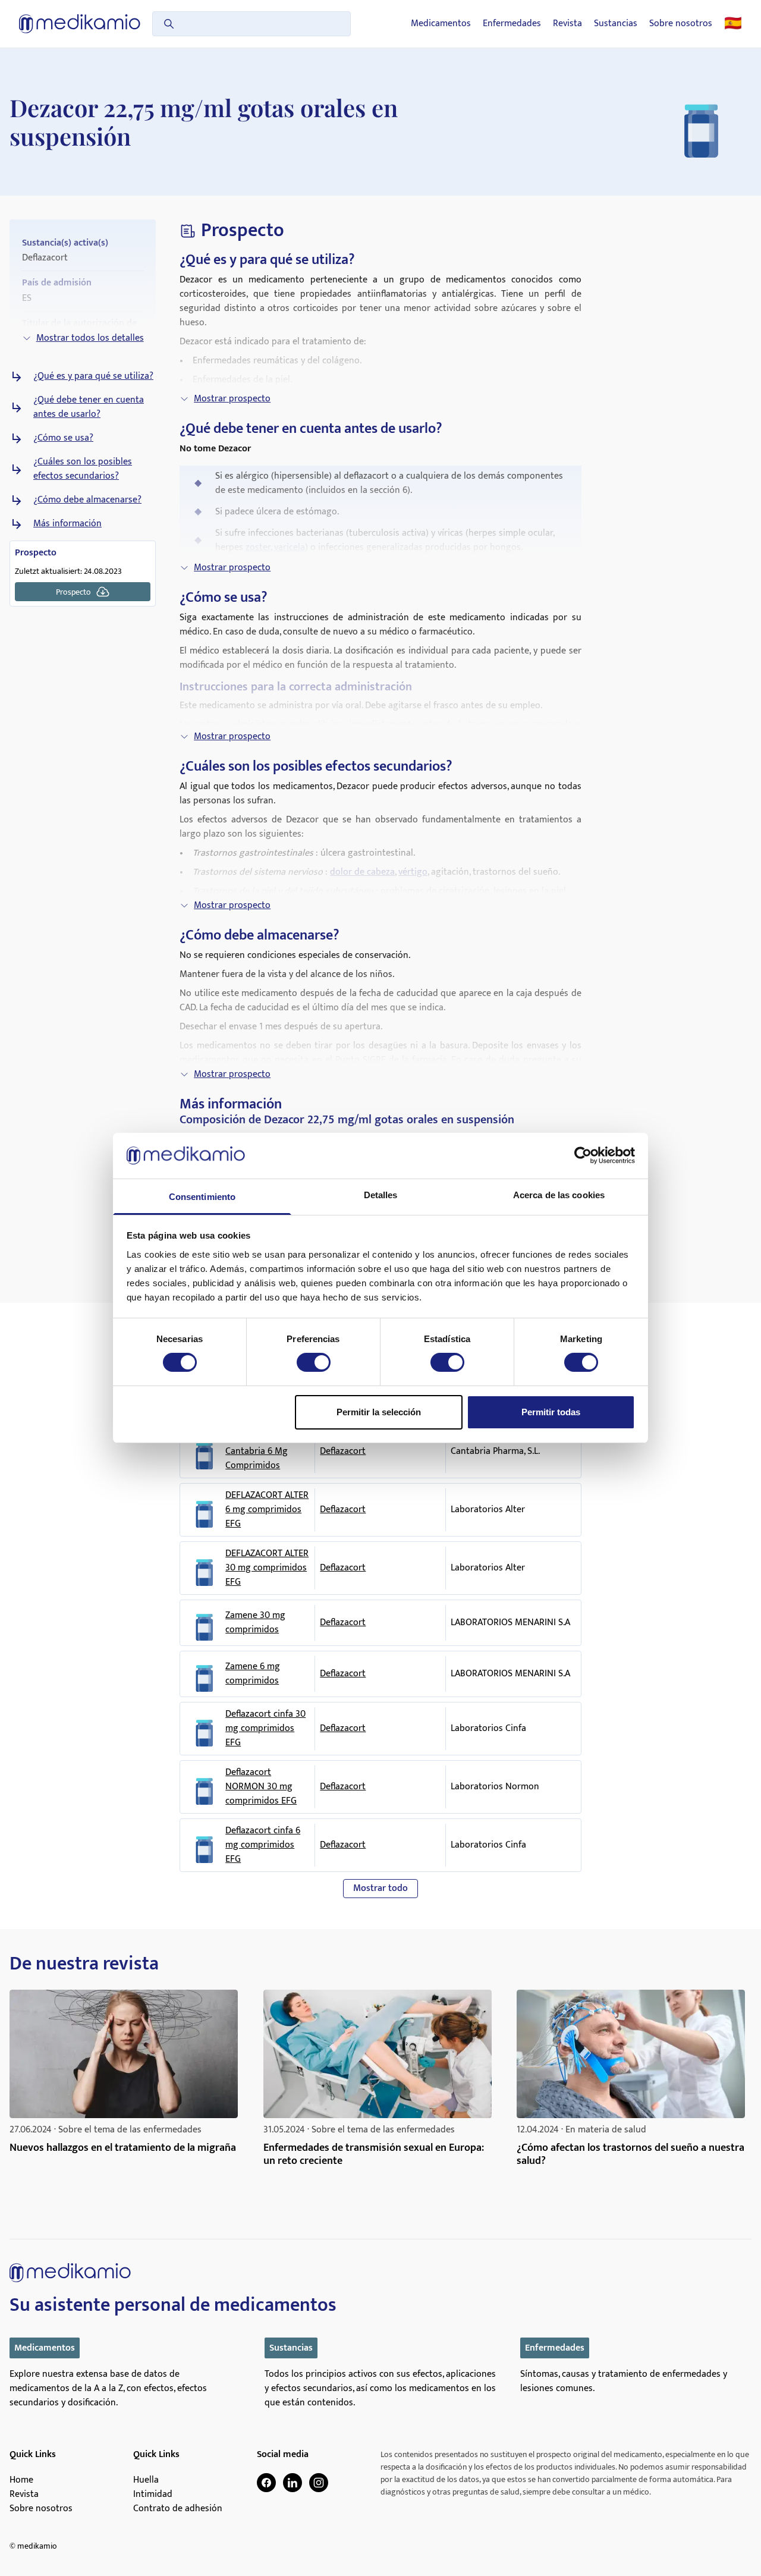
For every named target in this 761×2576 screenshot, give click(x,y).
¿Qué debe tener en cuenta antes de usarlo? (89, 407)
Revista (567, 24)
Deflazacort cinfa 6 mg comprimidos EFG (263, 1845)
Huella (146, 2480)
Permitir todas (551, 1412)
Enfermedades (512, 24)
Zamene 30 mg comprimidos (255, 1623)
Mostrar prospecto (232, 399)
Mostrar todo (380, 1888)
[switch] (314, 1362)
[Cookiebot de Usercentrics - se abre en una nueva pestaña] (583, 1155)
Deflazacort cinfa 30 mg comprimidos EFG (265, 1729)
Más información (67, 524)
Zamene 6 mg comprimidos (253, 1674)
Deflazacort (343, 1451)
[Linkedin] (293, 2483)
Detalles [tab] (381, 1195)
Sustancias (616, 24)
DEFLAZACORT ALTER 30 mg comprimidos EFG (267, 1568)
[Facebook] (266, 2483)
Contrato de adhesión (178, 2509)
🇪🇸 (733, 24)
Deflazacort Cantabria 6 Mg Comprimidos (257, 1452)
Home (21, 2480)
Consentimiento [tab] (202, 1197)
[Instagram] (319, 2483)
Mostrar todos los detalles (90, 338)
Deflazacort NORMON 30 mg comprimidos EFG (261, 1787)
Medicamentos (441, 24)
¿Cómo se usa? (63, 438)
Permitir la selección (379, 1412)
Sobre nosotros (681, 24)
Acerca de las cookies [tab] (559, 1195)
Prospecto (73, 592)
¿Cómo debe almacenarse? (87, 500)
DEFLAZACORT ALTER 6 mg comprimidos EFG (267, 1510)
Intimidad (153, 2495)
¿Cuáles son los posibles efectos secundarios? (83, 469)
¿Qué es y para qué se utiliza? (93, 376)
